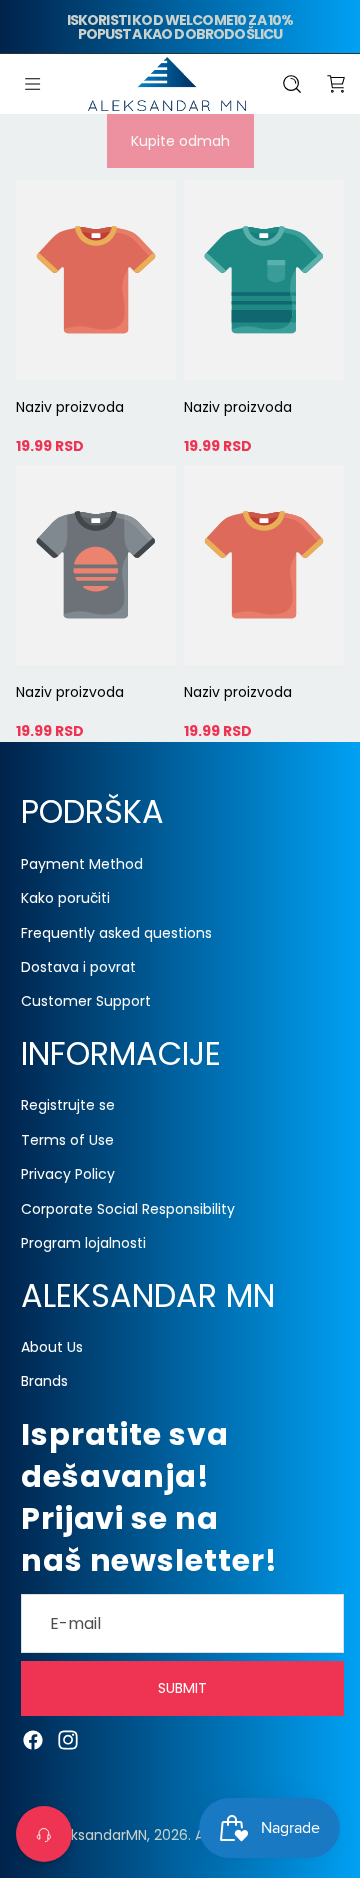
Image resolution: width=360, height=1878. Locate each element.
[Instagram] (68, 1740)
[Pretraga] (292, 84)
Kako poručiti (65, 899)
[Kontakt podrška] (44, 1834)
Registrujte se (68, 1106)
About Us (52, 1347)
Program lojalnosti (83, 1243)
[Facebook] (33, 1740)
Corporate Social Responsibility (128, 1209)
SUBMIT (182, 1689)
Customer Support (86, 1002)
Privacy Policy (68, 1175)
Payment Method (82, 864)
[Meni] (33, 84)
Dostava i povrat (78, 967)
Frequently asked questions (116, 933)
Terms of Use (67, 1140)
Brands (44, 1382)
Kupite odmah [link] (180, 141)
